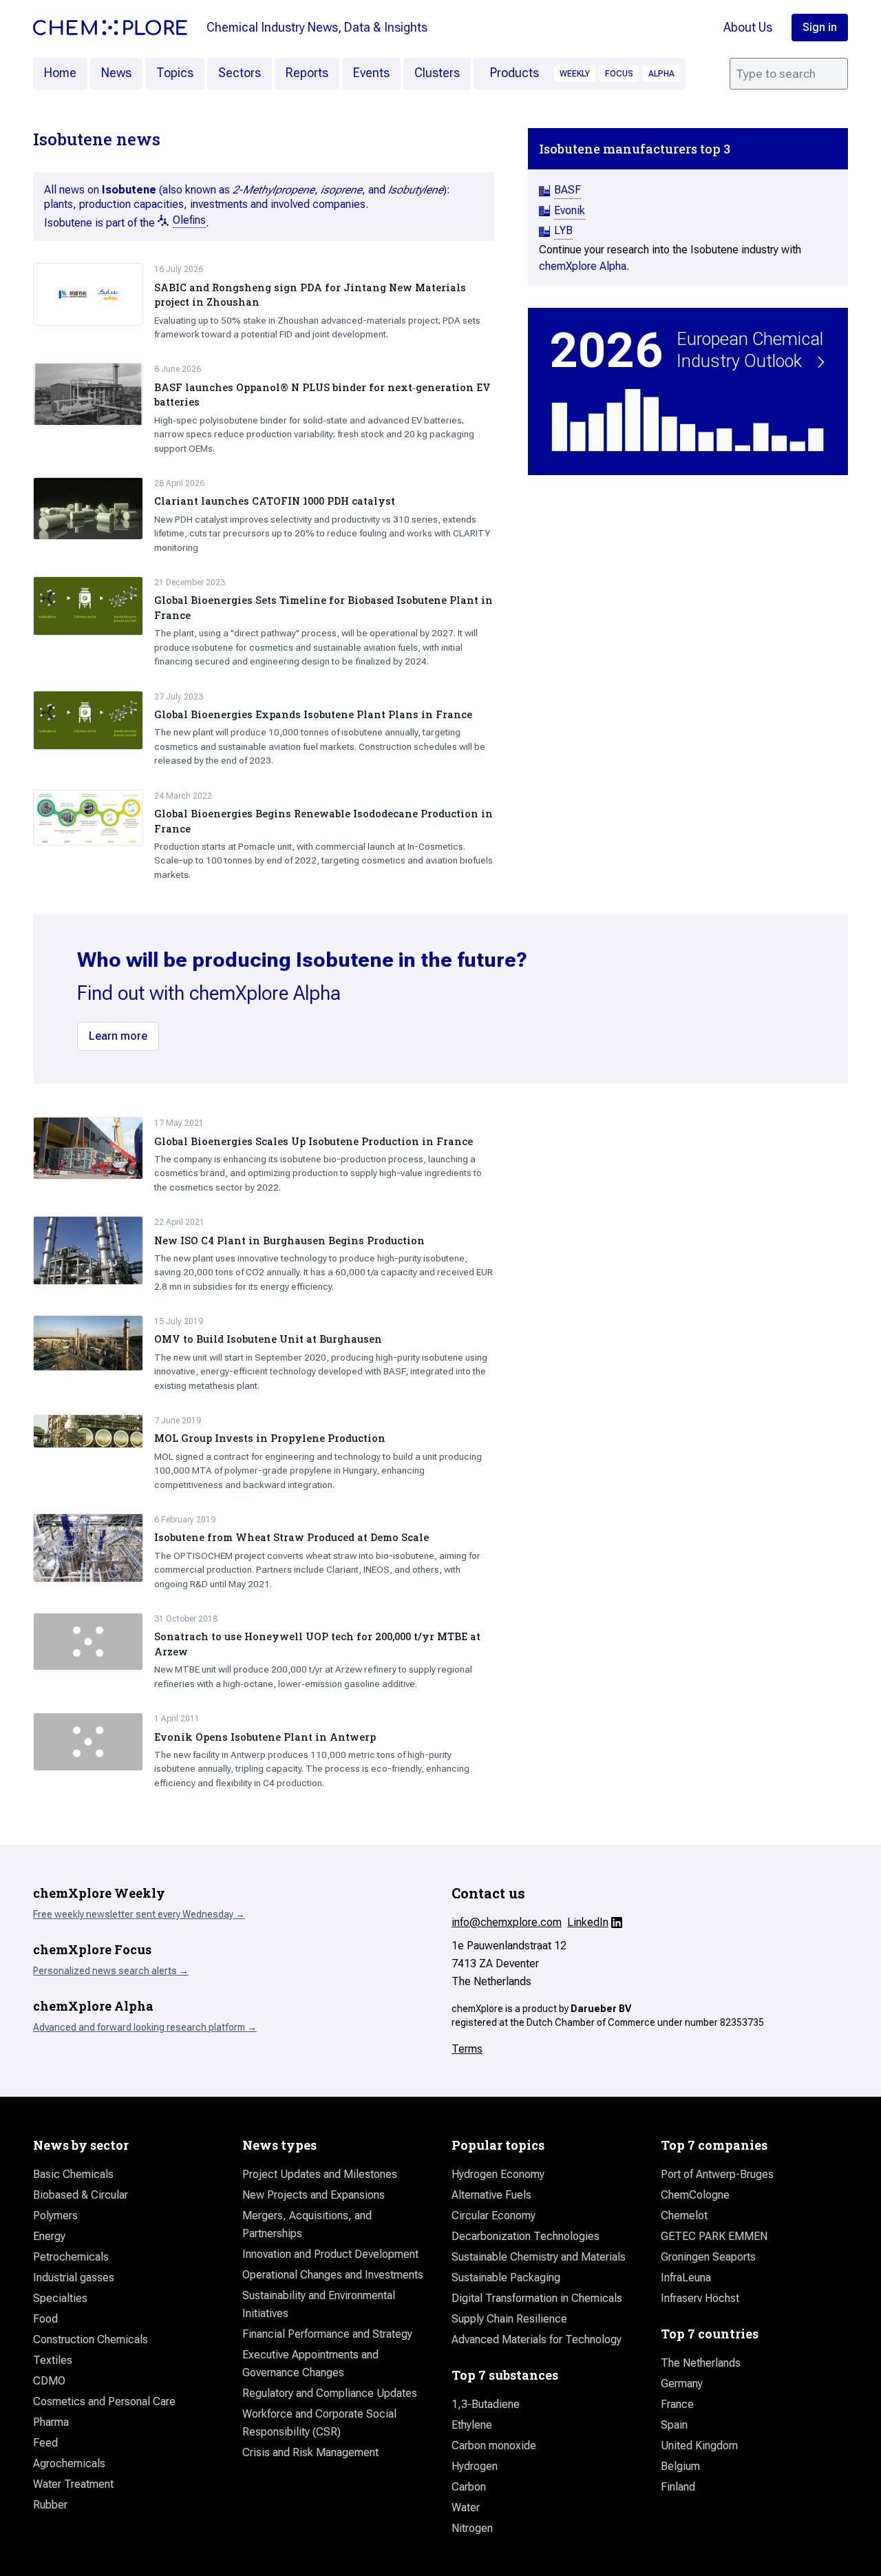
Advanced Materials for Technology (537, 2339)
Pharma (51, 2422)
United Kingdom (699, 2446)
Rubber (50, 2505)
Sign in (820, 27)
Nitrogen (472, 2528)
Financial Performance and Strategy (327, 2334)
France (677, 2404)
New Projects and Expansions (314, 2195)
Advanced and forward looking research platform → (145, 2027)
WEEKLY (575, 74)
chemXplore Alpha (583, 266)
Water (466, 2507)
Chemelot (684, 2216)
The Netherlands (701, 2363)
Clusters (437, 73)
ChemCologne (695, 2195)
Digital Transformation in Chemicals (537, 2298)
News (116, 73)
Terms (467, 2049)
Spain (674, 2425)
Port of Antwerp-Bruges (717, 2174)
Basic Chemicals (73, 2174)
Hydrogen (475, 2466)
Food (45, 2319)
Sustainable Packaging (506, 2277)
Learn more (118, 1036)
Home (60, 73)
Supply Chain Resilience (509, 2319)
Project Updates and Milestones (320, 2174)
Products (514, 73)
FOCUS (619, 74)
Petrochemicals (71, 2257)
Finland (678, 2487)
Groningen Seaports (708, 2257)
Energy (49, 2236)
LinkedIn (588, 1922)
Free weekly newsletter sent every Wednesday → (139, 1914)
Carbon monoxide (494, 2446)
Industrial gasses (74, 2277)
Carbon (469, 2487)
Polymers (55, 2216)
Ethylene (472, 2425)
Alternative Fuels (491, 2195)
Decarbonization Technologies (526, 2236)
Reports (307, 73)
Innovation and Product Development (330, 2254)
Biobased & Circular (81, 2195)
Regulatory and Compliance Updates (330, 2393)
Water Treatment (73, 2484)
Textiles (53, 2360)
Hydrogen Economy (498, 2174)
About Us (748, 27)
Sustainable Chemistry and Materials (539, 2257)
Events (371, 73)
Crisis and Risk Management (310, 2452)
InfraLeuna (686, 2277)
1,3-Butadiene (486, 2404)
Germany (682, 2384)
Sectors (240, 73)
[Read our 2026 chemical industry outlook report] (688, 391)
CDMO (49, 2381)
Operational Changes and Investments (333, 2275)
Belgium (680, 2466)
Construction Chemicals (91, 2339)
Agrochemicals (69, 2463)
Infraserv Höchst (700, 2298)
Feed (45, 2443)
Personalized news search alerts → (111, 1971)
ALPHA (661, 74)
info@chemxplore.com (507, 1922)
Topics (175, 73)
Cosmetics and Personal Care (104, 2401)
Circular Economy (493, 2216)
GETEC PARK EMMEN (714, 2236)
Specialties (60, 2298)
